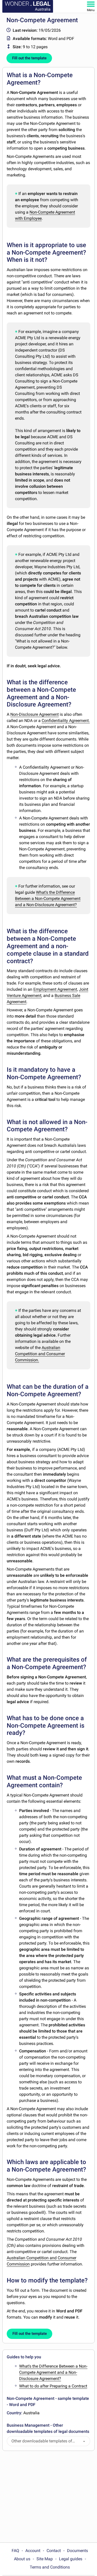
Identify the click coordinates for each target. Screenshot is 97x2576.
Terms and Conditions (50, 2567)
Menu (91, 10)
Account (33, 2551)
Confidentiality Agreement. (66, 721)
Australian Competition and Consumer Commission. (40, 1354)
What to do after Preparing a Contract (53, 2386)
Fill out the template (29, 58)
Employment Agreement (55, 989)
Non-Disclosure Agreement (35, 714)
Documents (77, 2551)
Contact (54, 2551)
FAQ (15, 2551)
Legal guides (71, 2559)
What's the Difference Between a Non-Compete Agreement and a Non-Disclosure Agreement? (48, 899)
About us (22, 2559)
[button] (84, 2441)
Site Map (45, 2559)
